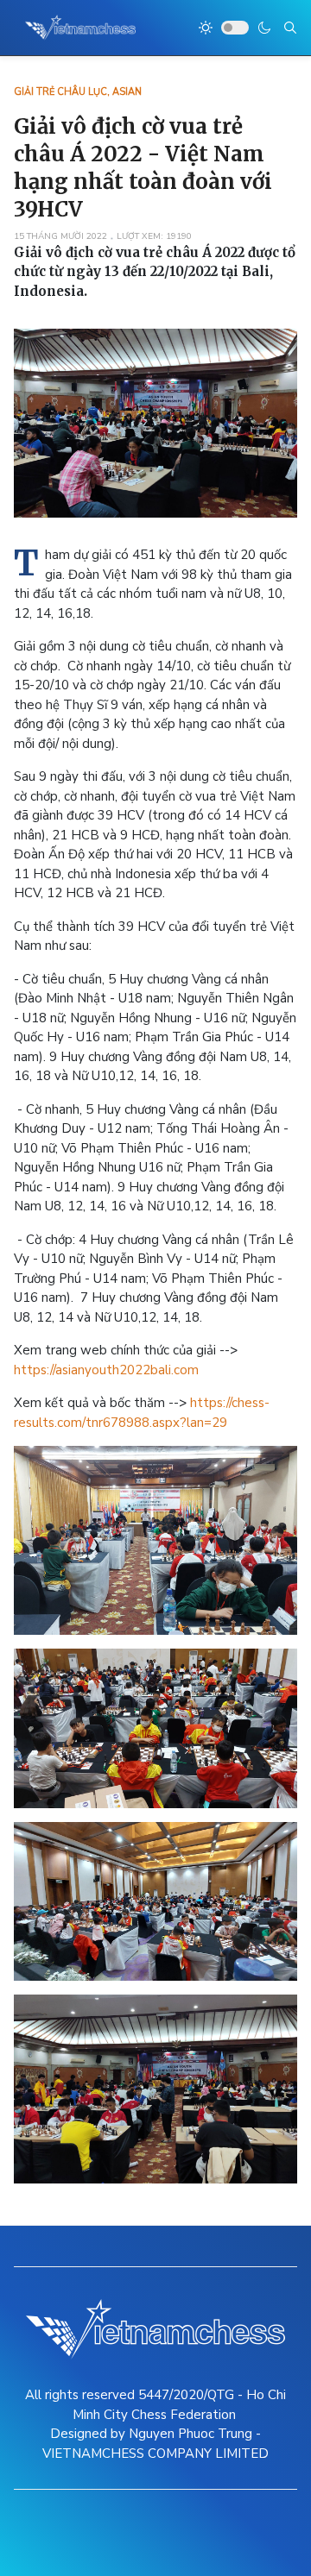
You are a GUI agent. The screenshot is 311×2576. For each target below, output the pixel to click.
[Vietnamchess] (81, 28)
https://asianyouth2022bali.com (106, 1370)
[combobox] (290, 28)
